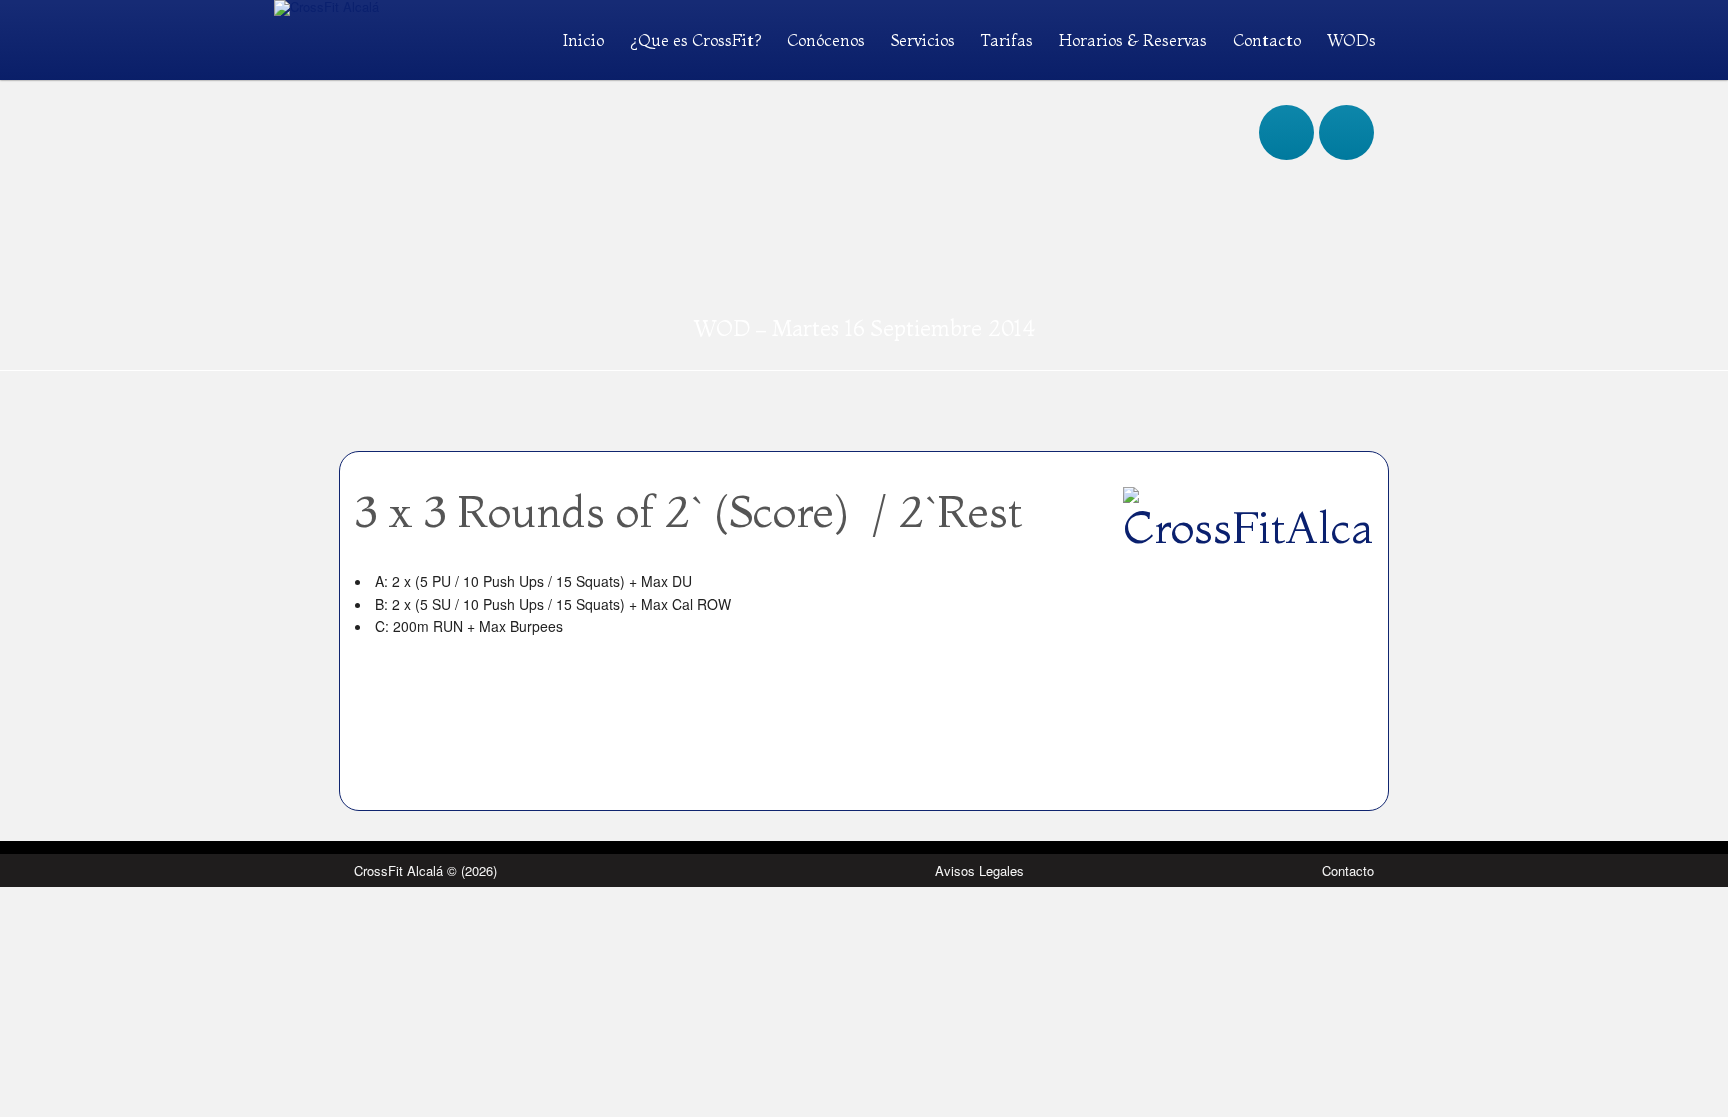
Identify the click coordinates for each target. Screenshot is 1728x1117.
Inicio (583, 40)
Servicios (923, 40)
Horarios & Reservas (1133, 40)
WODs (1351, 40)
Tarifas (1007, 40)
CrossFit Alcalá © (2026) (425, 870)
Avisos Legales (979, 870)
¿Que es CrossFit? (695, 40)
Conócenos (826, 40)
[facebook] (1286, 113)
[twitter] (1346, 113)
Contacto (1267, 40)
